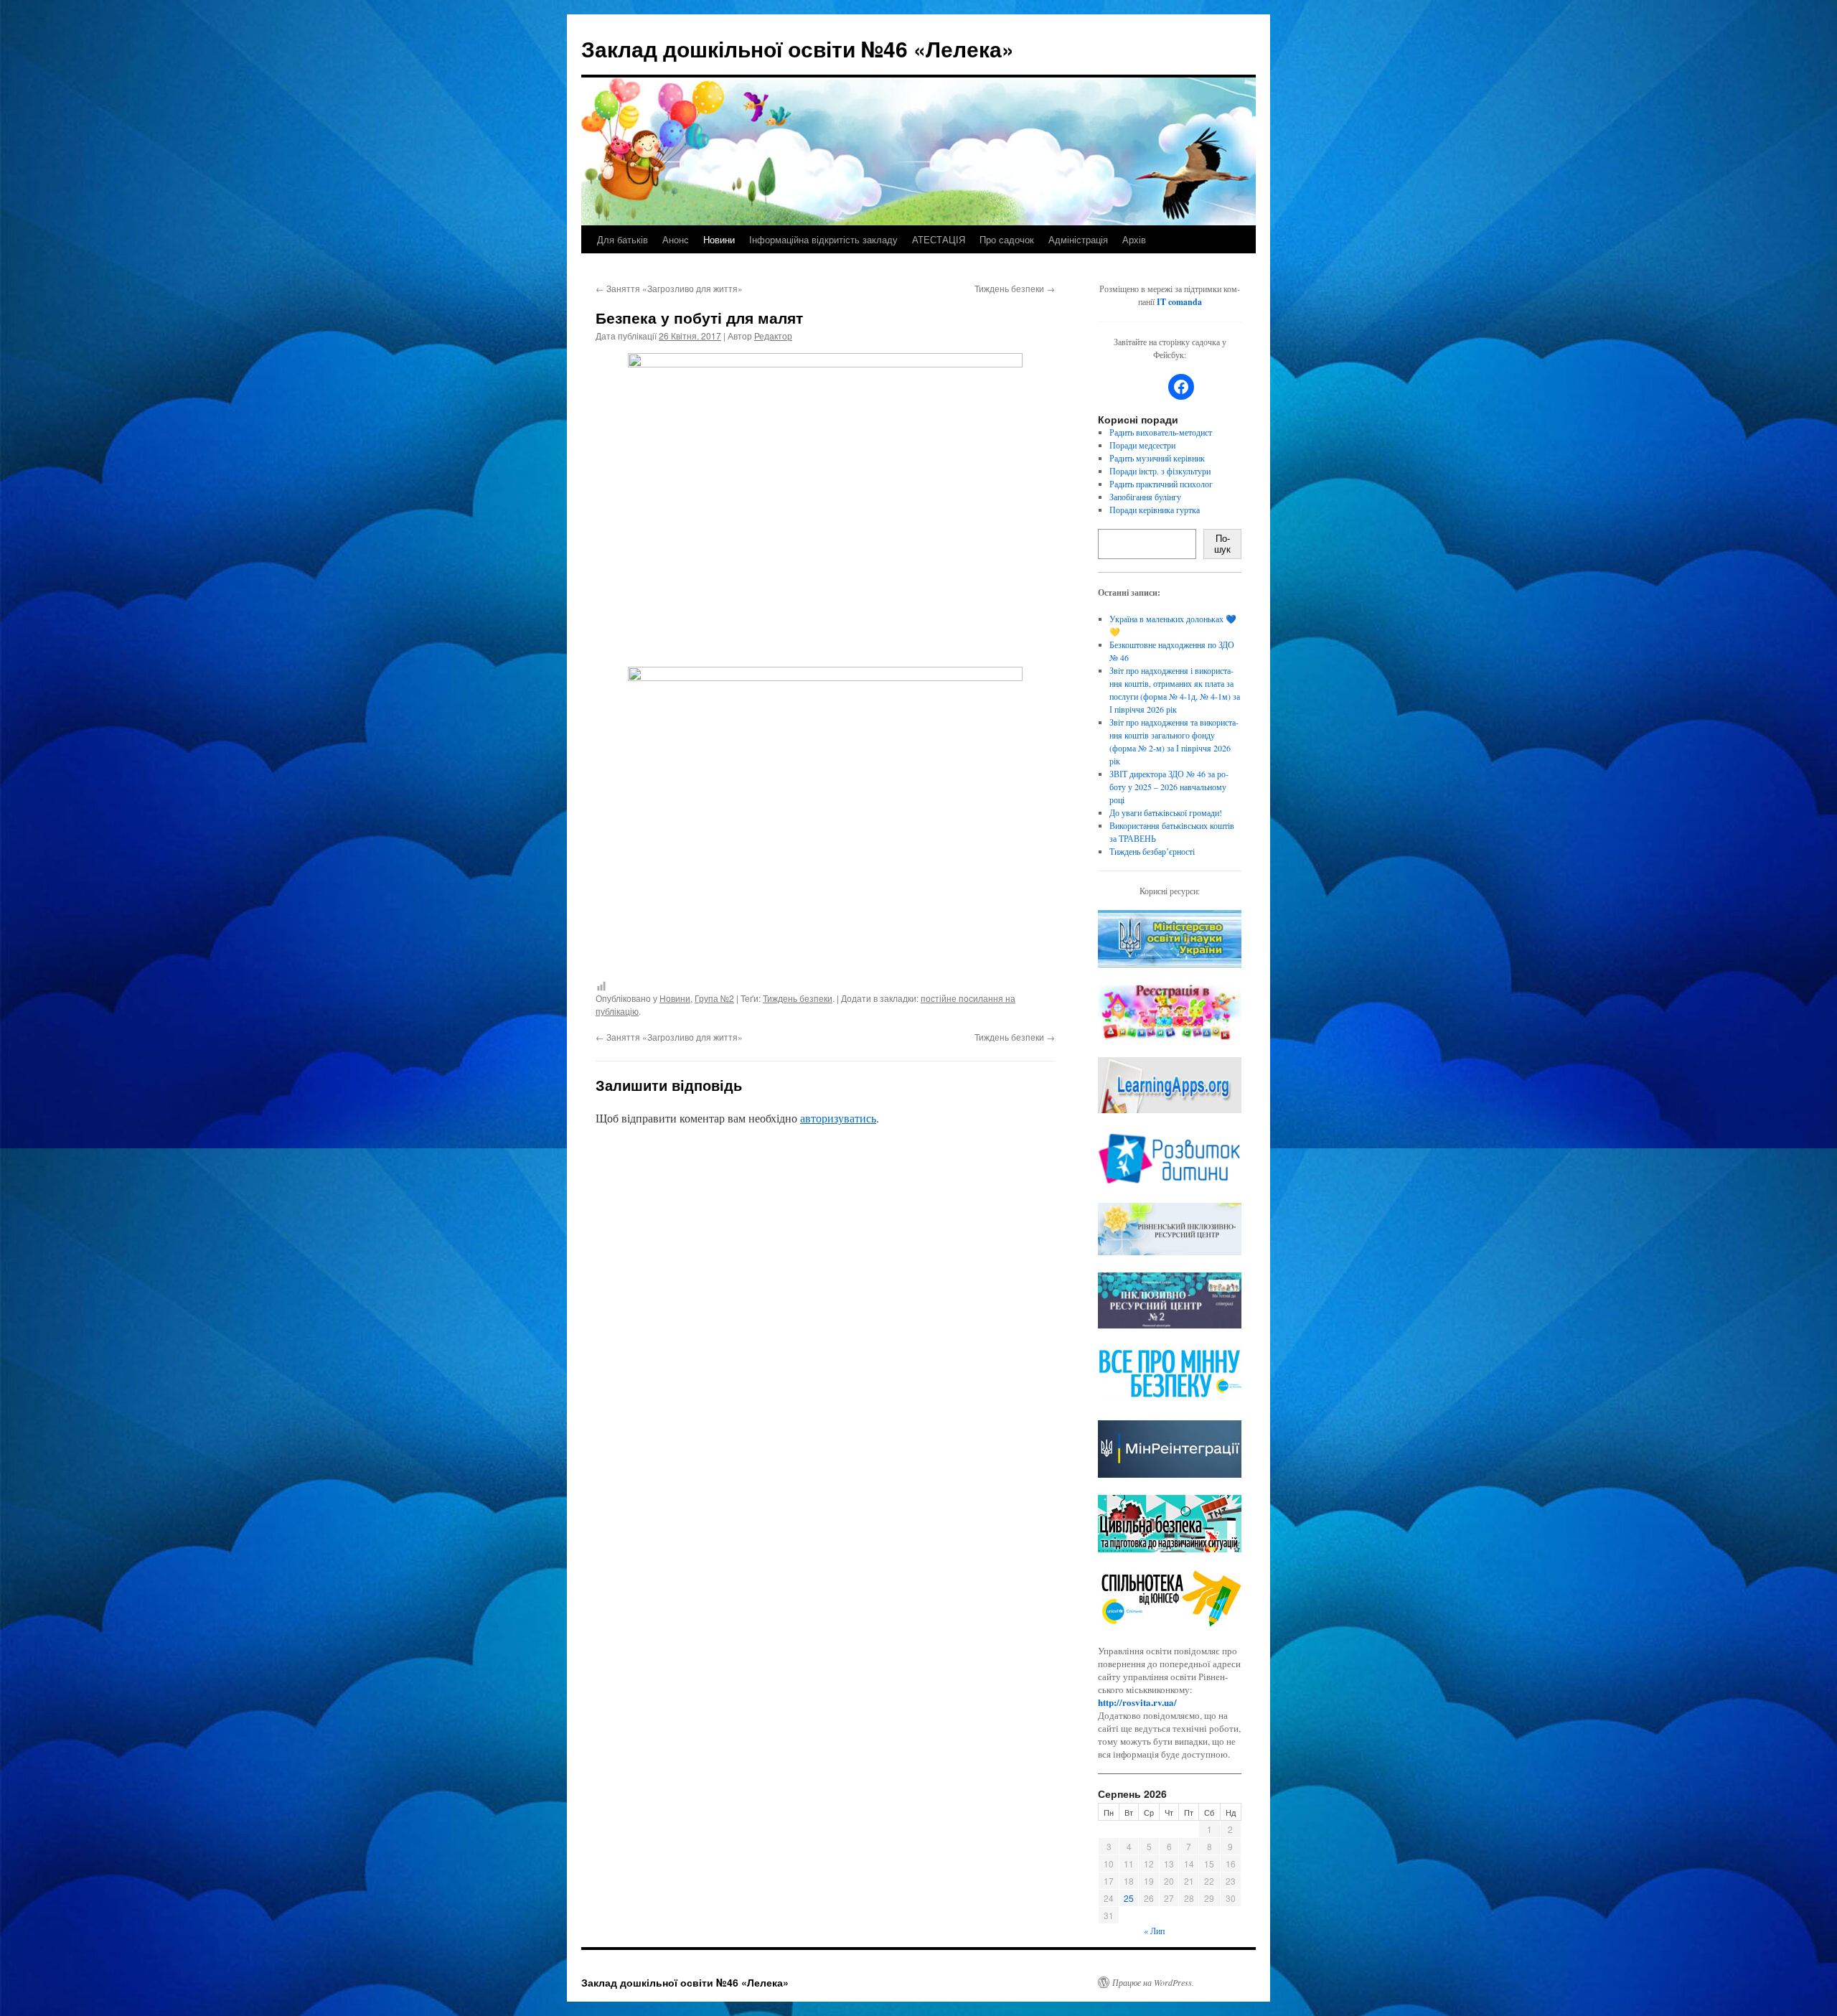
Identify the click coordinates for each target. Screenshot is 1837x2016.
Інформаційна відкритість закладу (823, 239)
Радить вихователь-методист (1161, 432)
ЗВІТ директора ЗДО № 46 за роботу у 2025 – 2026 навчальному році (1169, 787)
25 (1129, 1898)
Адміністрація (1078, 239)
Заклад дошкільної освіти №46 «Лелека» (798, 48)
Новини (719, 239)
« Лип (1154, 1931)
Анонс (676, 239)
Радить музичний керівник (1157, 458)
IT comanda (1179, 302)
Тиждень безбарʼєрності (1152, 851)
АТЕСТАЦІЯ (939, 239)
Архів (1134, 239)
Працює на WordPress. (1153, 1982)
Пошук (1222, 544)
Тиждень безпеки (1015, 288)
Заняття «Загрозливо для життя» (669, 288)
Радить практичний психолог (1161, 484)
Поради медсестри (1142, 445)
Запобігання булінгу (1145, 497)
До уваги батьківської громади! (1166, 812)
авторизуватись (838, 1118)
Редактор (773, 336)
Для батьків (622, 239)
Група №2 (714, 998)
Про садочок (1007, 239)
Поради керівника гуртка (1155, 510)
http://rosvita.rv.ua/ (1137, 1702)
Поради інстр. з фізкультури (1160, 471)
